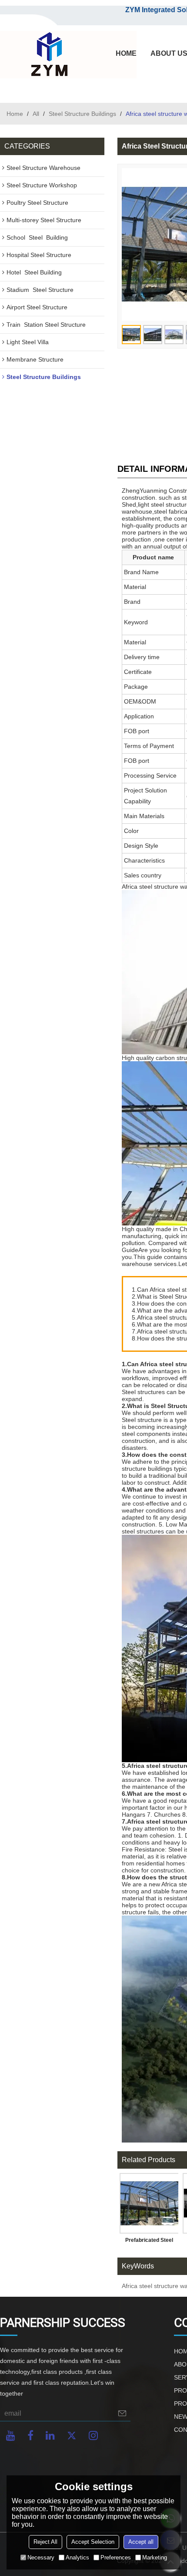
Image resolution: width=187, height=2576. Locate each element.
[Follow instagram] (93, 2436)
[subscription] (122, 2413)
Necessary (41, 2557)
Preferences (116, 2557)
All (36, 114)
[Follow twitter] (72, 2436)
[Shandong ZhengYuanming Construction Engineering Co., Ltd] (48, 55)
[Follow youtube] (11, 2436)
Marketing (155, 2557)
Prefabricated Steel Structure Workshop (149, 2242)
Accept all (141, 2542)
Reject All (45, 2542)
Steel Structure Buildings (82, 114)
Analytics (77, 2557)
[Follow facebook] (30, 2436)
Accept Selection (93, 2542)
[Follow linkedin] (50, 2436)
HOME (126, 53)
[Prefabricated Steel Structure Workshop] (149, 2203)
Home (15, 114)
